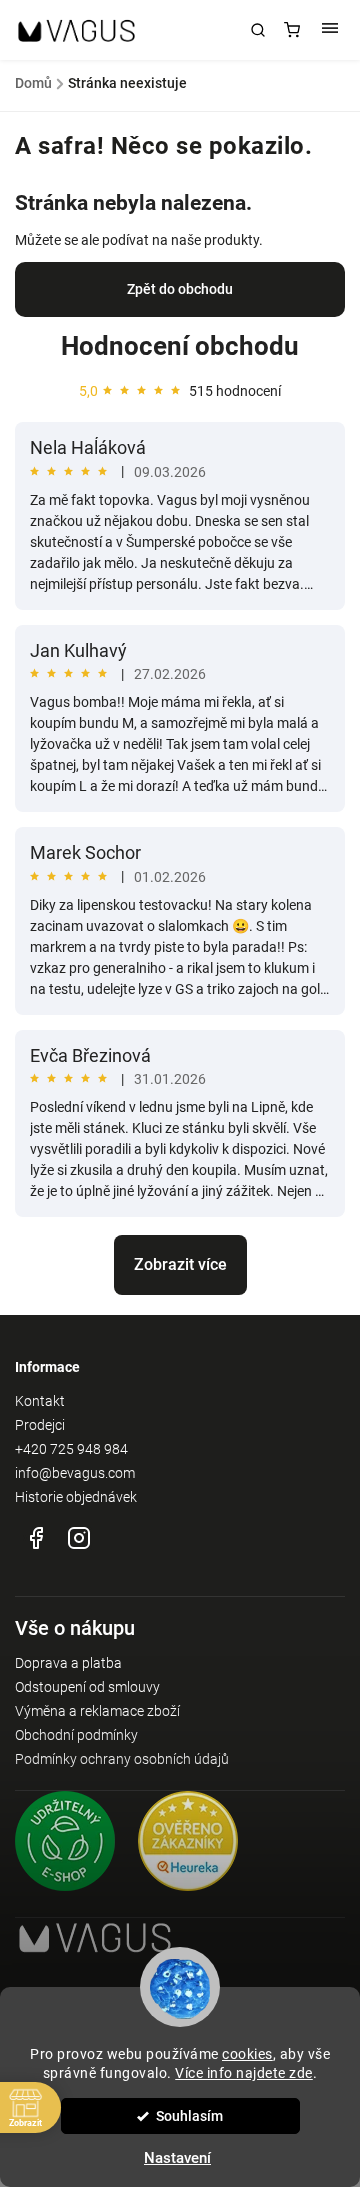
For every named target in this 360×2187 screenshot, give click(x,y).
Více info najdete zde (244, 2073)
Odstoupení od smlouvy (87, 1687)
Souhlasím (189, 2116)
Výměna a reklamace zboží (97, 1711)
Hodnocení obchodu (180, 346)
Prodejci (40, 1425)
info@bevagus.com (75, 1473)
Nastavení (177, 2158)
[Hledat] (258, 30)
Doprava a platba (68, 1663)
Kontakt (40, 1401)
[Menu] (330, 30)
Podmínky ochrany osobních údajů (122, 1759)
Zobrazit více (180, 1264)
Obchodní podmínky (76, 1735)
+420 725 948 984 (71, 1449)
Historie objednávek (76, 1497)
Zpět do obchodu (180, 289)
